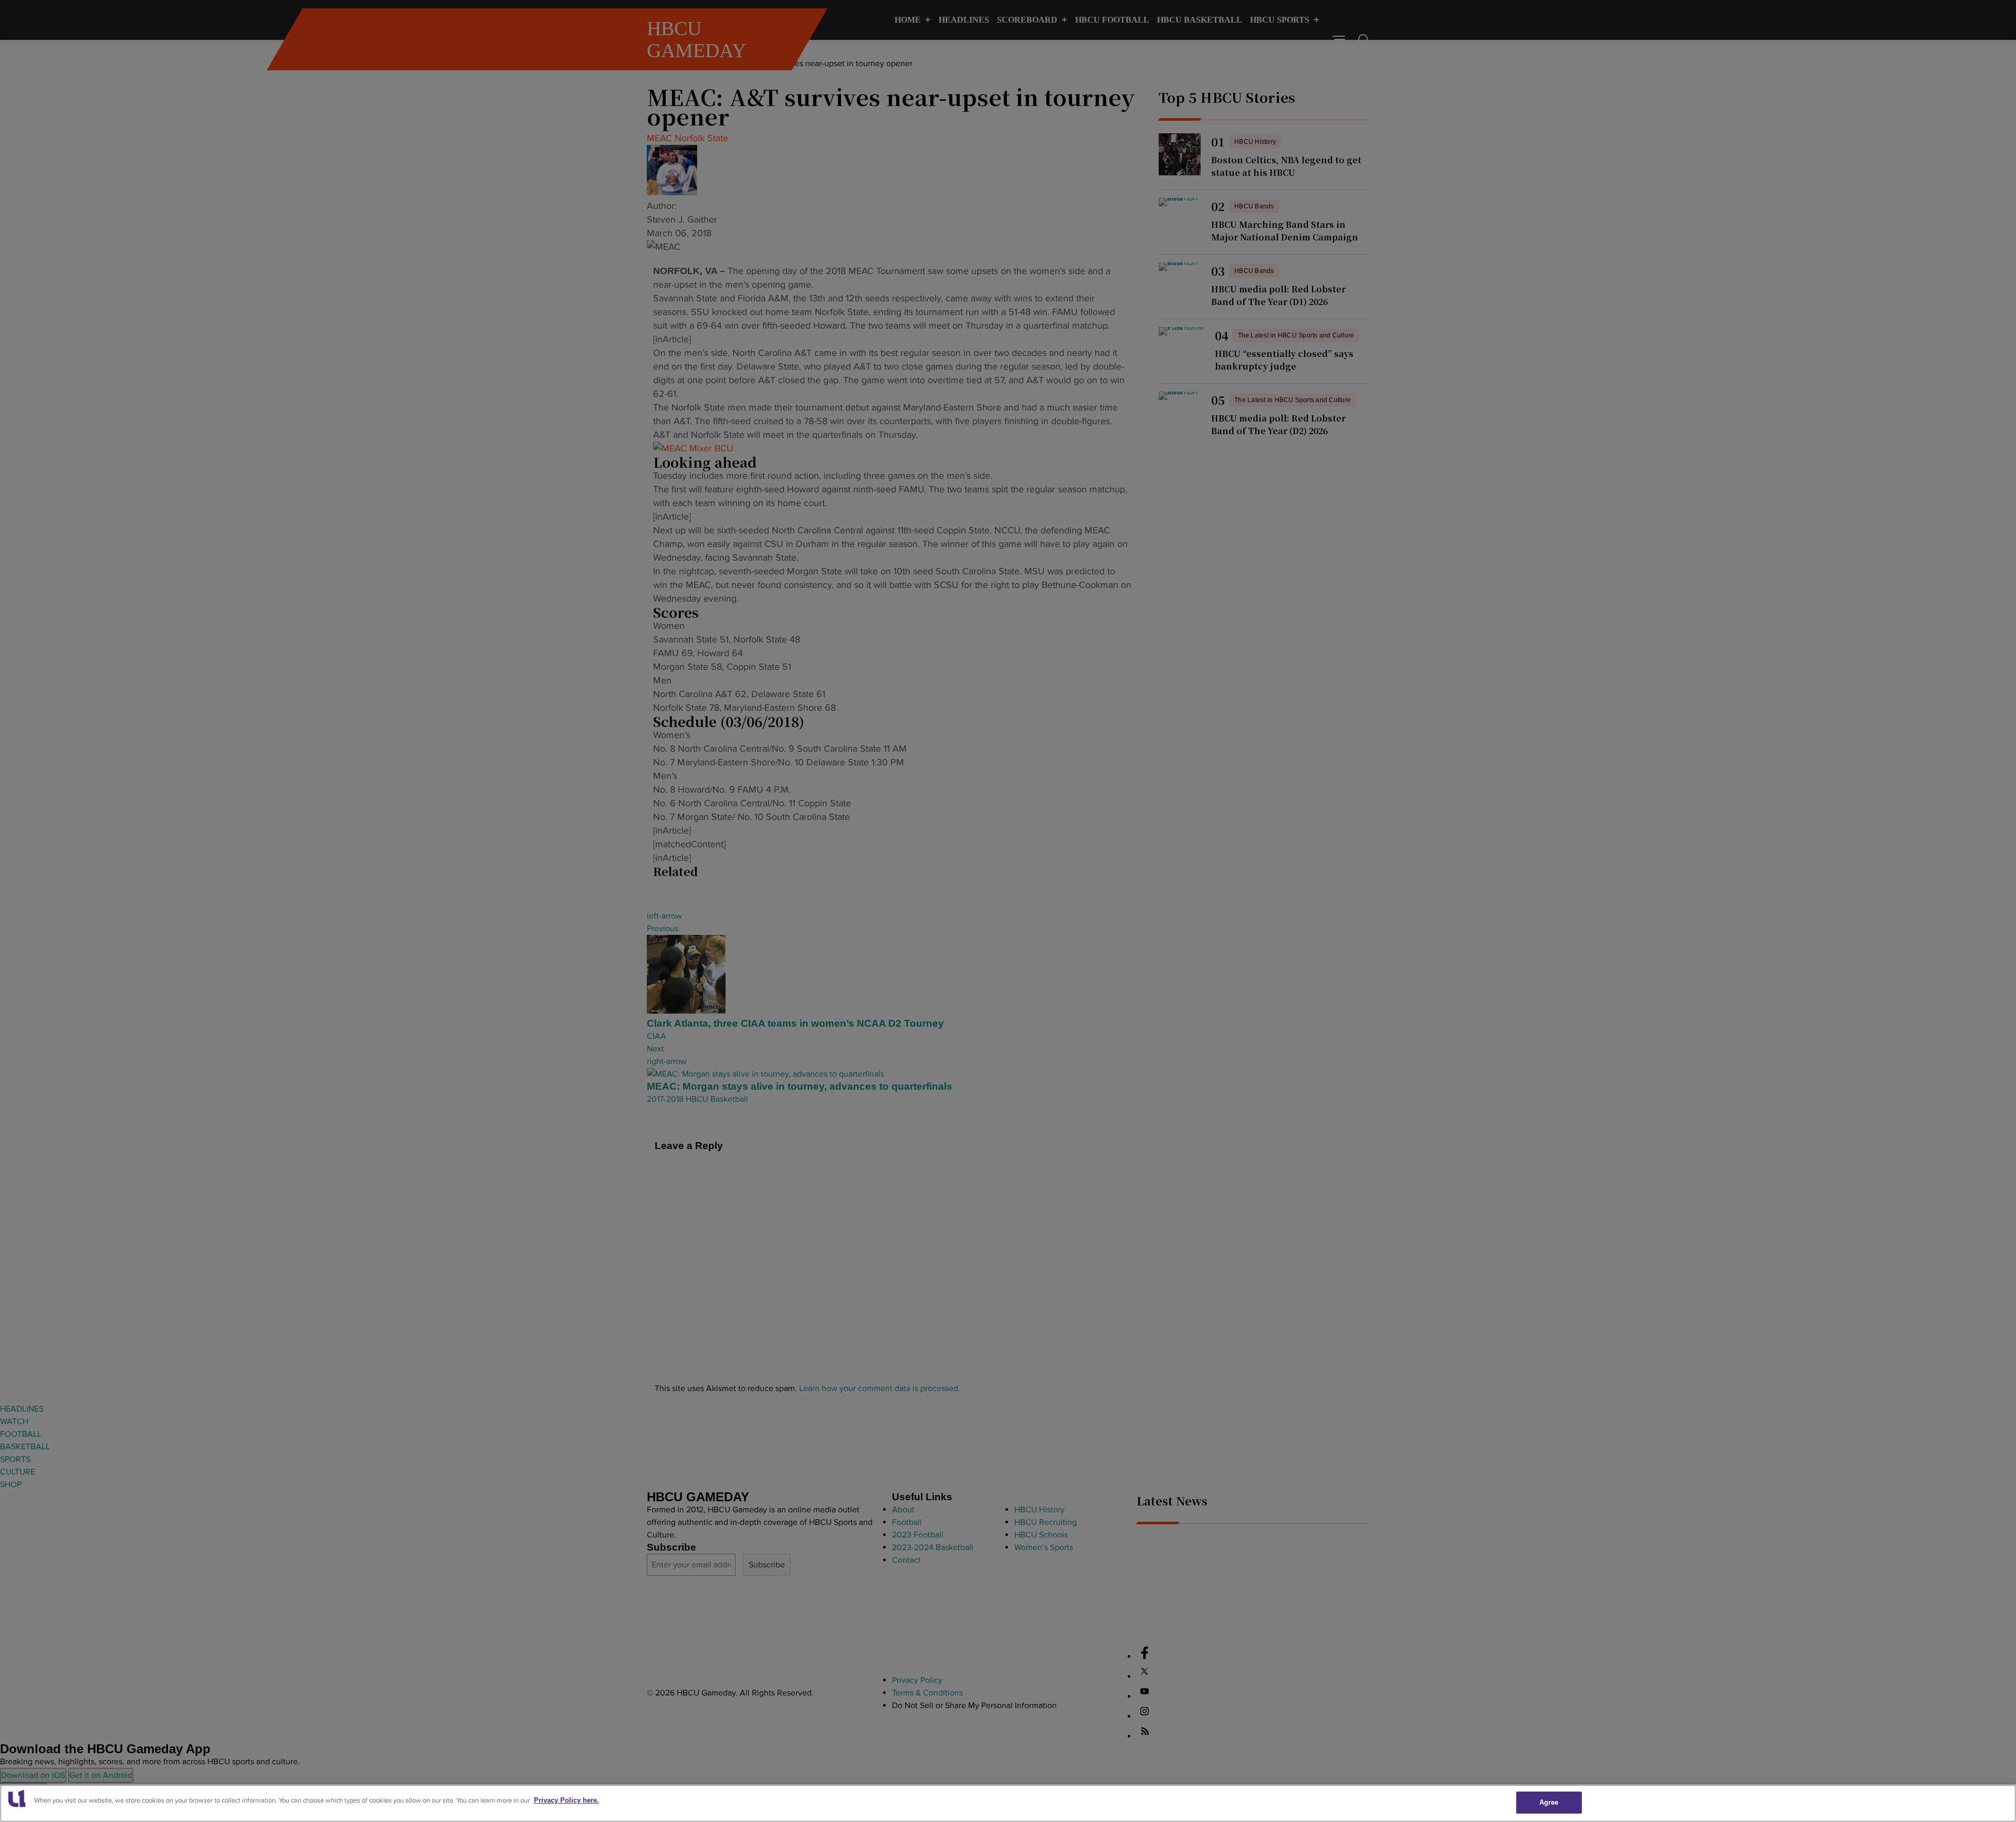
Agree (1549, 1802)
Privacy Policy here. (566, 1800)
